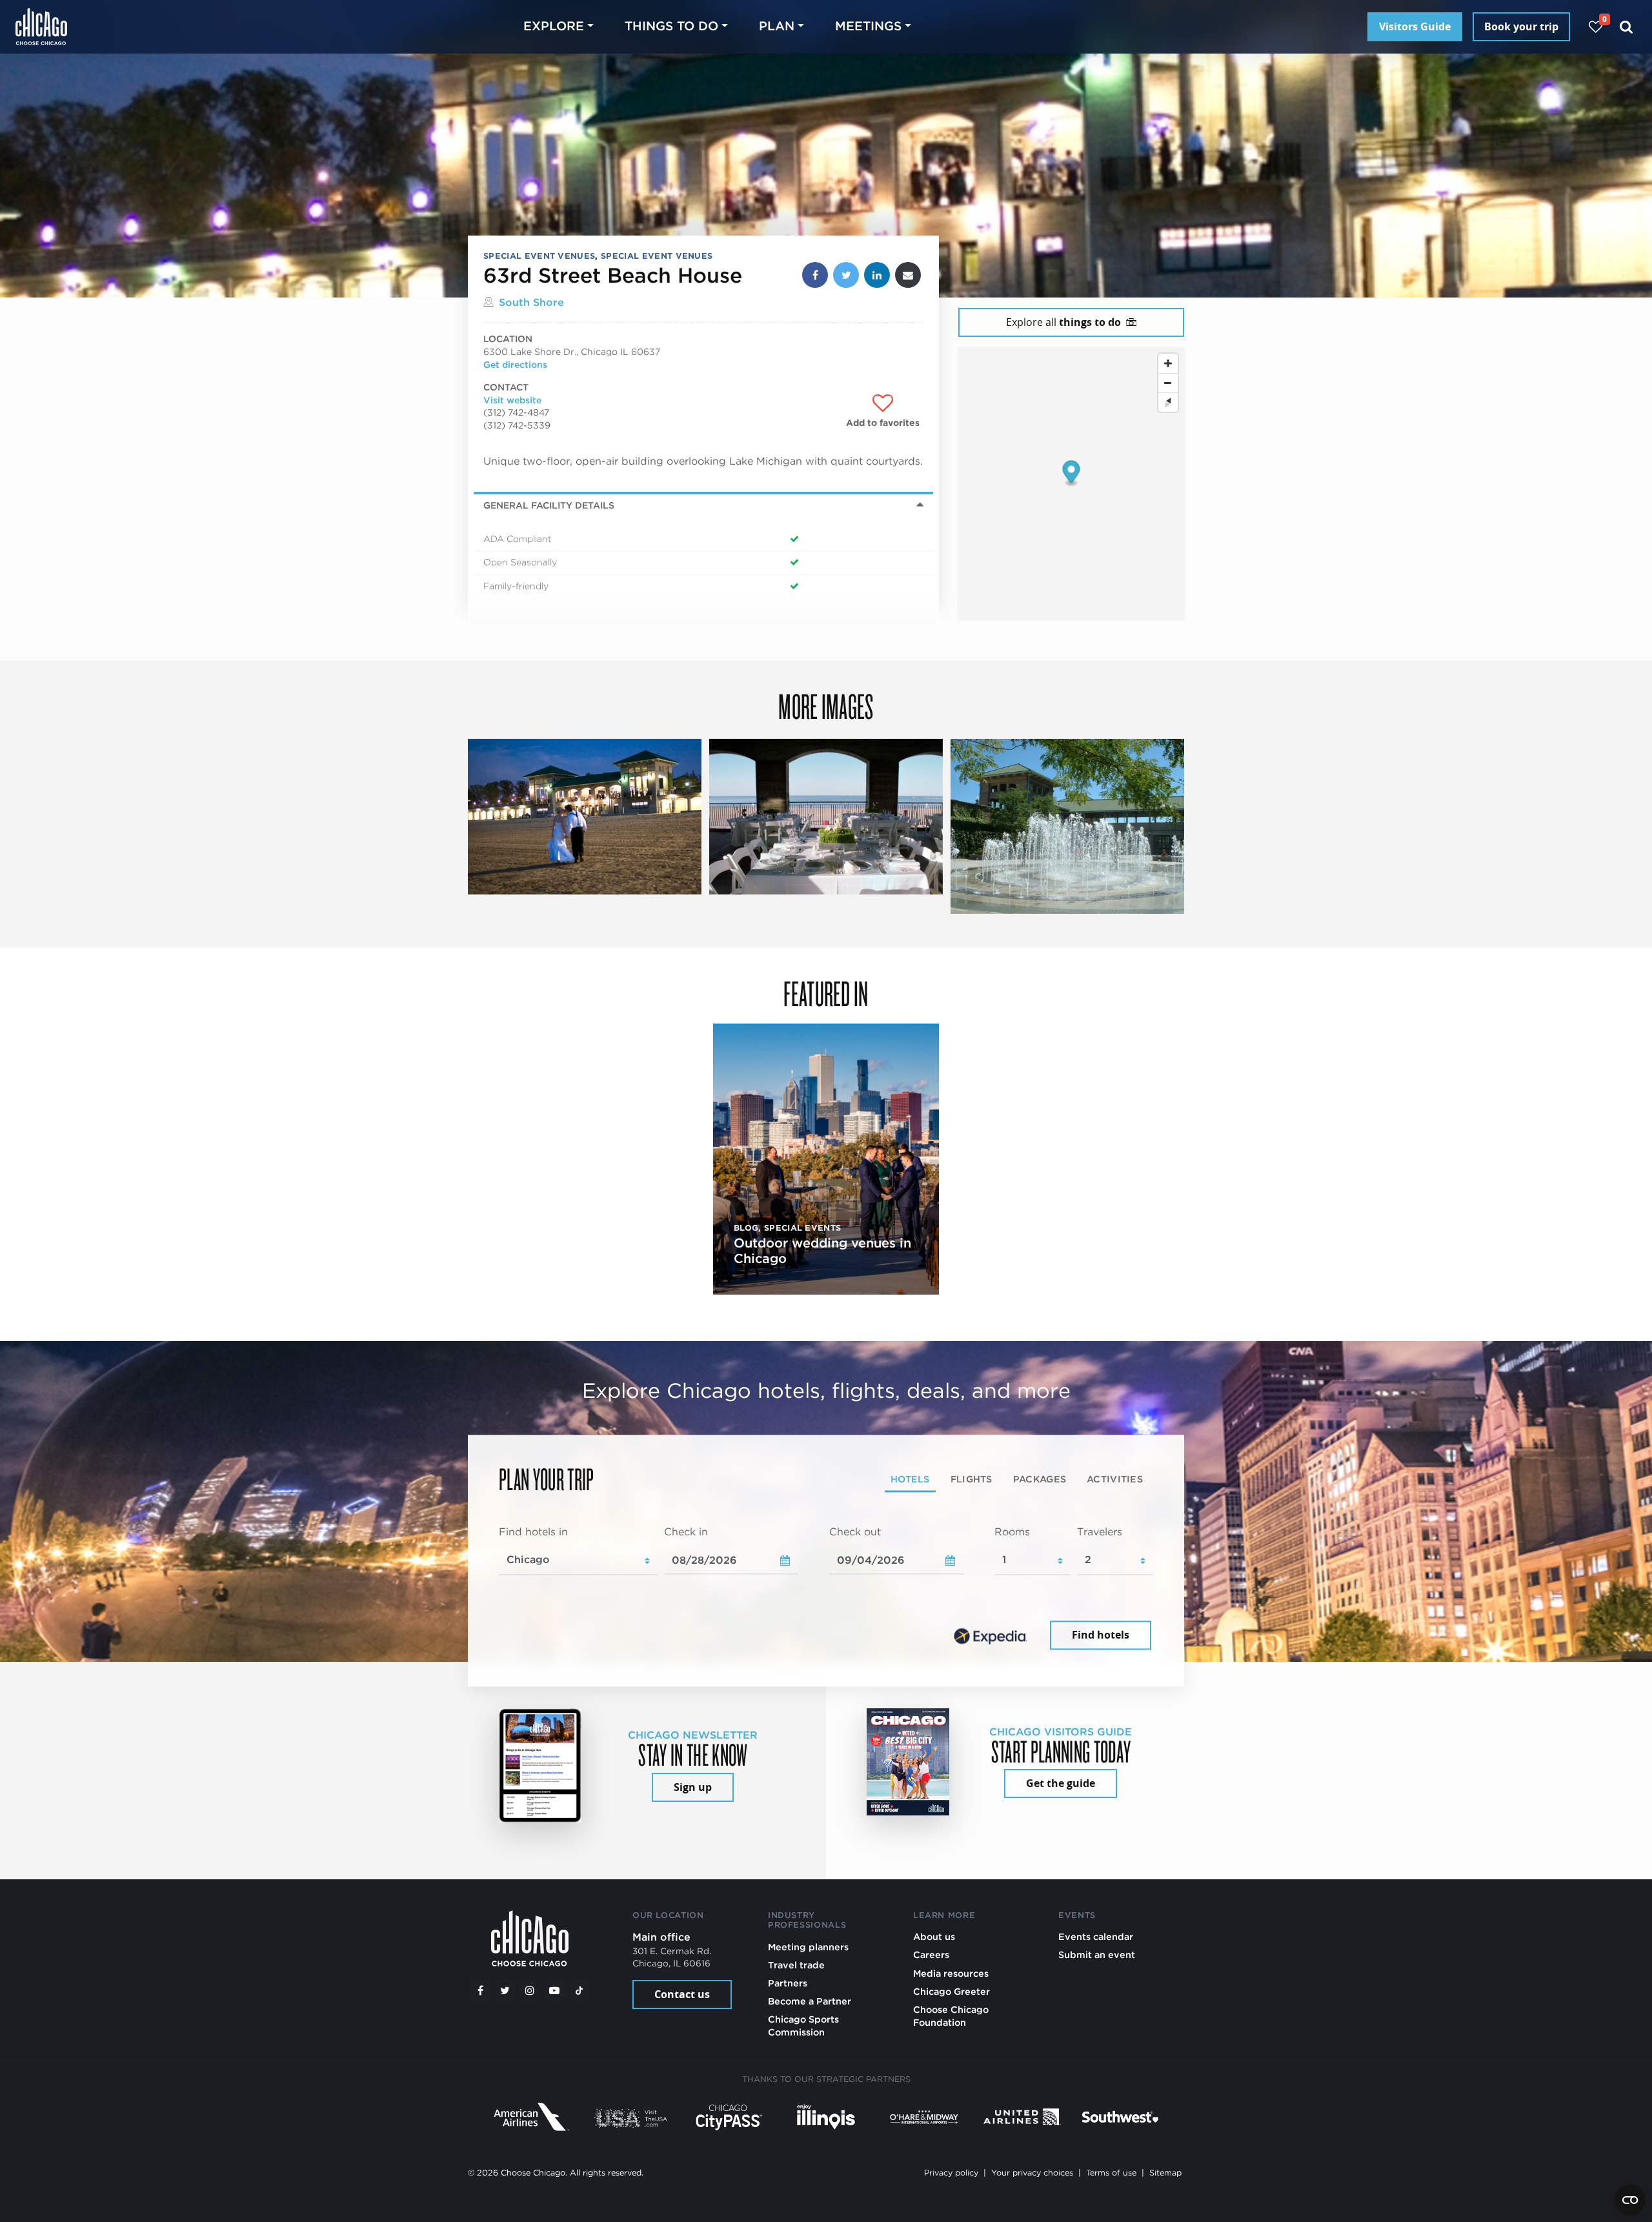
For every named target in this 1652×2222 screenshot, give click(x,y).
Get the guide (1061, 1783)
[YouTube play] (554, 1990)
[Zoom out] (1168, 383)
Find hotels (1101, 1635)
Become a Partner (810, 2001)
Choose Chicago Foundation (951, 2016)
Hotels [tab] (910, 1479)
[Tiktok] (579, 1990)
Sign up (693, 1787)
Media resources (951, 1973)
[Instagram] (530, 1990)
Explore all (1063, 322)
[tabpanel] (826, 1590)
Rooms (1012, 1532)
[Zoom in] (1168, 363)
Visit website (512, 400)
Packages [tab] (1040, 1479)
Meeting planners (808, 1947)
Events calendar (1096, 1936)
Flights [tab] (972, 1479)
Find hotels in (533, 1532)
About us (934, 1936)
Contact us (682, 1994)
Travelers (1100, 1532)
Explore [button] (554, 26)
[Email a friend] (908, 275)
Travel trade (796, 1965)
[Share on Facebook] (815, 275)
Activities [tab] (1115, 1479)
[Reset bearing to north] (1168, 402)
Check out (855, 1532)
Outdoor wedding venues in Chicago (822, 1251)
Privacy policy (951, 2173)
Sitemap (1165, 2173)
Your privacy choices (1032, 2173)
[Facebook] (480, 1990)
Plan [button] (777, 26)
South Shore (531, 302)
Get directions (515, 365)
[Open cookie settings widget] (1630, 2200)
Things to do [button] (671, 26)
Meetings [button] (868, 26)
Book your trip (1521, 26)
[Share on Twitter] (846, 275)
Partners (788, 1983)
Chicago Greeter (952, 1991)
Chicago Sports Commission (803, 2025)
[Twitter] (505, 1990)
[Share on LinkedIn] (877, 275)
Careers (931, 1954)
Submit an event (1097, 1954)
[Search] (1627, 27)
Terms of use (1111, 2173)
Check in (686, 1532)
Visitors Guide (1415, 26)
